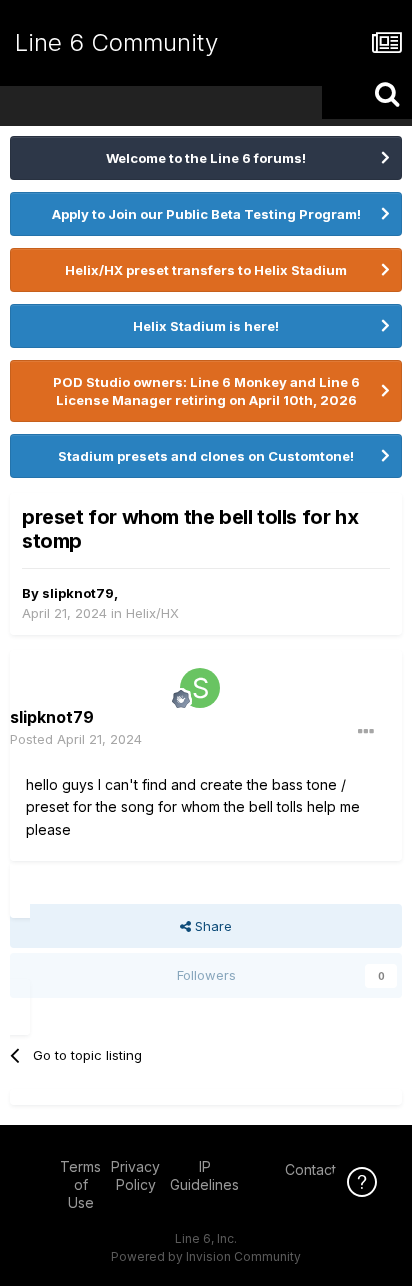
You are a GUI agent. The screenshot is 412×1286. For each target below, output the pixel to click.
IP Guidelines (204, 1175)
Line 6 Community (116, 42)
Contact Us (321, 1169)
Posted (76, 739)
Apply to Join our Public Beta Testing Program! (206, 214)
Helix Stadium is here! (206, 326)
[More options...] (366, 732)
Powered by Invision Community (206, 1256)
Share (211, 926)
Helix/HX (152, 613)
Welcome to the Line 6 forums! (206, 158)
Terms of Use (80, 1184)
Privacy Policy (135, 1175)
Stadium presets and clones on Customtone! (206, 456)
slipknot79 (78, 593)
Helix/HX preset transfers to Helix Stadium (206, 270)
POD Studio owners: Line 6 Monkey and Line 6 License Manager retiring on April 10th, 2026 (206, 391)
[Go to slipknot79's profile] (200, 688)
